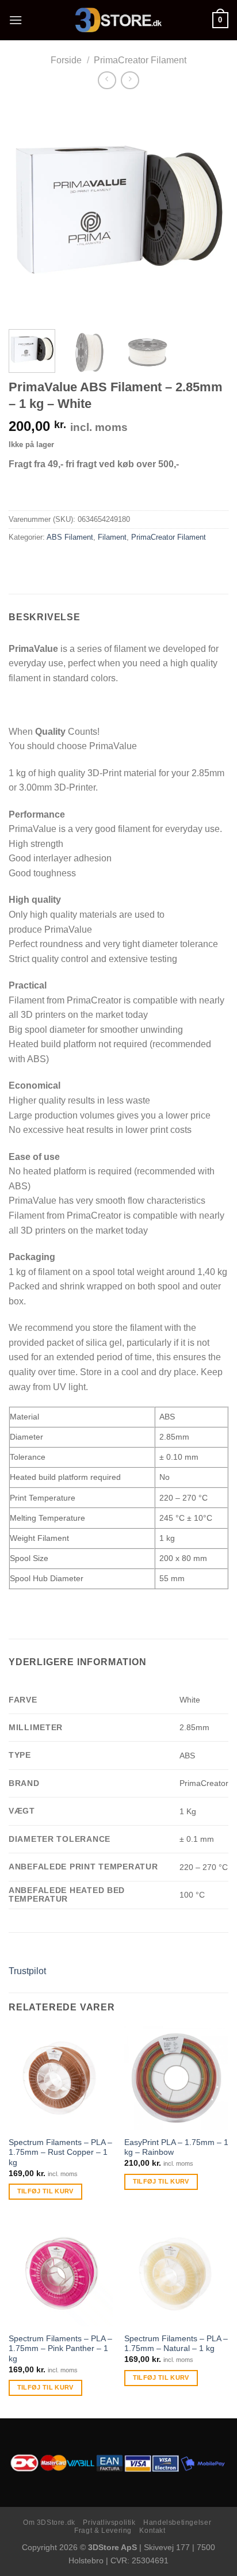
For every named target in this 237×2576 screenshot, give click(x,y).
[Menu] (16, 20)
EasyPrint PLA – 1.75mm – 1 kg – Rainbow (176, 2148)
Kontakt (152, 2531)
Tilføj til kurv (45, 2191)
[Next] (209, 211)
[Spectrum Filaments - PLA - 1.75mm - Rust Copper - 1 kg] (61, 2078)
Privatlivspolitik (109, 2522)
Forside (66, 60)
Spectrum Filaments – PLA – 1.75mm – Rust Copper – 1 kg (60, 2153)
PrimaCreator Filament (140, 60)
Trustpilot (27, 1971)
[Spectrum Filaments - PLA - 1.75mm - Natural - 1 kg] (176, 2274)
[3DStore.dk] (118, 20)
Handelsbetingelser (177, 2522)
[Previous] (28, 211)
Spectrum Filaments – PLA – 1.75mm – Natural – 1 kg (176, 2344)
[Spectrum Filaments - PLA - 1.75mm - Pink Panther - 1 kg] (61, 2274)
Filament (112, 537)
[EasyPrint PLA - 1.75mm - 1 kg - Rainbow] (176, 2078)
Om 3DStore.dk (49, 2522)
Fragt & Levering (103, 2531)
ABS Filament (70, 537)
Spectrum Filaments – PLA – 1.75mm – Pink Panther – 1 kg (60, 2349)
